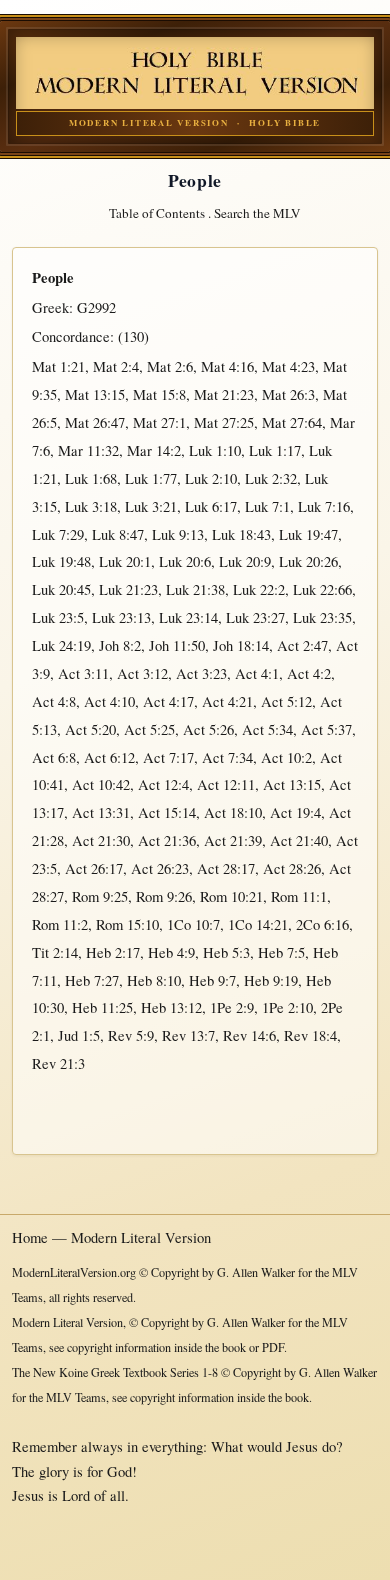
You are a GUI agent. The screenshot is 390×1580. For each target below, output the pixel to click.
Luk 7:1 (267, 506)
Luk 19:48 (61, 561)
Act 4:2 (309, 673)
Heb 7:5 (281, 952)
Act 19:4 (295, 812)
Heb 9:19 (271, 980)
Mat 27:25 (224, 422)
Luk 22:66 (322, 589)
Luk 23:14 (188, 617)
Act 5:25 (149, 729)
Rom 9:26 (164, 896)
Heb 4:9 (171, 952)
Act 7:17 (168, 757)
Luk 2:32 (271, 478)
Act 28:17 (226, 868)
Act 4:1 (257, 673)
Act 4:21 (227, 701)
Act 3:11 (83, 673)
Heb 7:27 (92, 980)
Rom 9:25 (100, 896)
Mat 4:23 (288, 366)
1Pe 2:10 (287, 1007)
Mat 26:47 (95, 422)
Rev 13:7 (188, 1035)
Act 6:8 (54, 757)
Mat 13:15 (95, 394)
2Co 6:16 (322, 924)
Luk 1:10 (215, 450)
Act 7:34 (227, 757)
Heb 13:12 (171, 1007)
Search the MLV (257, 213)
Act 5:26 (208, 729)
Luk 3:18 (91, 506)
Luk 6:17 (211, 506)
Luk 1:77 (151, 478)
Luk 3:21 (151, 506)
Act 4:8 (54, 701)
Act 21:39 (233, 840)
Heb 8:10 (154, 980)
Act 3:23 (201, 673)
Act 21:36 (167, 840)
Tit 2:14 (55, 952)
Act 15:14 (167, 812)
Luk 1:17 (275, 450)
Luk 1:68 (91, 478)
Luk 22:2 (259, 589)
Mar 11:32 (88, 450)
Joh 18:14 (241, 645)
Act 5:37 (326, 729)
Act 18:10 (233, 812)
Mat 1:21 (58, 366)
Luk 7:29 (58, 534)
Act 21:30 (101, 840)
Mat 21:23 (224, 394)
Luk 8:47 (118, 534)
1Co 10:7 (193, 924)
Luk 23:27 (255, 617)
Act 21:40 (299, 840)
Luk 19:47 (308, 534)
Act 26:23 (160, 868)
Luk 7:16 (324, 506)
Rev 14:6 (249, 1035)
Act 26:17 (94, 868)
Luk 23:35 (322, 617)
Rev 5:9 (131, 1035)
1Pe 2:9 (232, 1007)
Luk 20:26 (308, 561)
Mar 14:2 (154, 450)
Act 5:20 (90, 729)
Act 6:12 (109, 757)
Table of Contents (157, 213)
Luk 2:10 (211, 478)
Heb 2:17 (113, 952)
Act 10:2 (286, 757)
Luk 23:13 (121, 617)
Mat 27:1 (159, 422)
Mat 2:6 (170, 366)
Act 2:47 (302, 645)
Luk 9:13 (178, 534)
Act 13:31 (101, 812)
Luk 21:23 (128, 589)
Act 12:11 (226, 784)
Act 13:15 (292, 784)
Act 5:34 (267, 729)
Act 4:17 (168, 701)
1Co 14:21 (258, 924)
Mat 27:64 (292, 422)
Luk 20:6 (185, 561)
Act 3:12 (142, 673)
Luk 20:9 (245, 561)
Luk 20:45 (61, 589)
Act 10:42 (101, 784)
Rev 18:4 (310, 1035)
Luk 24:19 (61, 645)
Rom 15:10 (127, 924)
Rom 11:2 (60, 924)
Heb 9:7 (212, 980)
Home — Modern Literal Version (111, 1237)
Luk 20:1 (125, 561)
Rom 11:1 (299, 896)
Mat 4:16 (227, 366)
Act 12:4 (163, 784)
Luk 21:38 (195, 589)
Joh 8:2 (120, 645)
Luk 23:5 (58, 617)
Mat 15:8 (159, 394)
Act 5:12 (286, 701)
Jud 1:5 (79, 1035)
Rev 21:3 (58, 1063)
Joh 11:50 (177, 645)
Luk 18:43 (241, 534)
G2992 (96, 307)
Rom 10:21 (231, 896)
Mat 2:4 (116, 366)
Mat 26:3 (288, 394)
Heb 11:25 (102, 1007)
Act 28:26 (292, 868)
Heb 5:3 (226, 952)
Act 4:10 (109, 701)
